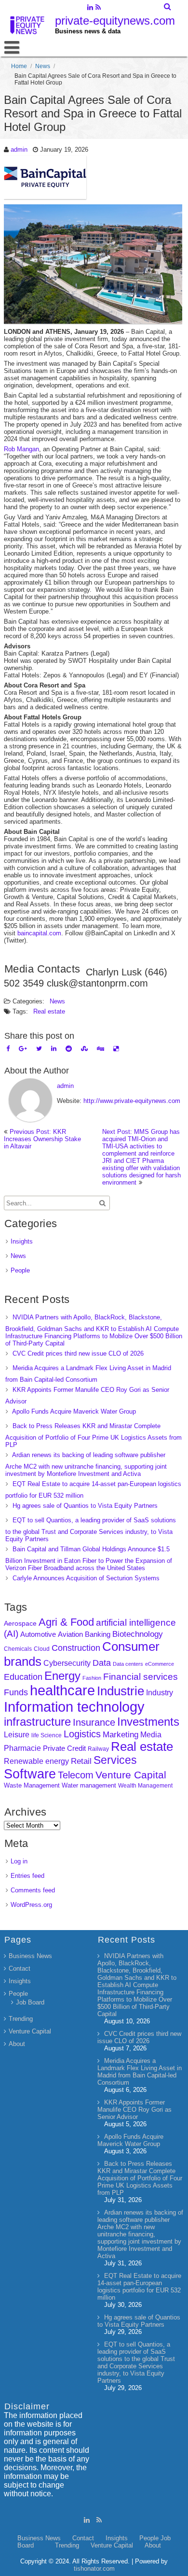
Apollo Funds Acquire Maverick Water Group (74, 1411)
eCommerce (160, 1664)
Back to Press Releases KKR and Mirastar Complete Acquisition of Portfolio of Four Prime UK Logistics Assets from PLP (94, 1435)
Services (115, 1760)
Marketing (121, 1735)
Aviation (70, 1634)
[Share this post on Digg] (101, 1049)
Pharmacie (22, 1748)
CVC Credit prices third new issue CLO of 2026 (78, 1353)
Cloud (42, 1649)
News (43, 66)
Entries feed (27, 1876)
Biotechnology (138, 1634)
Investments (148, 1722)
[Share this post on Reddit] (69, 1049)
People (20, 1270)
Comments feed (33, 1890)
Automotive (38, 1634)
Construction (76, 1648)
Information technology (74, 1707)
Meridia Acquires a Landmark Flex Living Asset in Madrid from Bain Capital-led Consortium (140, 2072)
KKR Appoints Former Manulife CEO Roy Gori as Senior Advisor (134, 2110)
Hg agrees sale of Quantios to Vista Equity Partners (85, 1506)
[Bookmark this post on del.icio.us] (116, 1049)
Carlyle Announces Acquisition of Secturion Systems (86, 1578)
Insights (22, 1241)
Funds (16, 1692)
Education (23, 1677)
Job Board (30, 2002)
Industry (160, 1693)
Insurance (94, 1722)
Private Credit (64, 1748)
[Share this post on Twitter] (39, 1049)
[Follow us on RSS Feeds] (98, 8)
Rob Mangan (21, 449)
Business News (30, 1956)
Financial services (141, 1677)
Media (151, 1734)
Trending (21, 2019)
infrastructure (37, 1722)
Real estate (49, 1011)
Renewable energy (36, 1761)
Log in (19, 1861)
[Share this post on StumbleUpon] (84, 1049)
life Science (47, 1735)
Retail (81, 1761)
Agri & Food (66, 1622)
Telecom (76, 1775)
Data (102, 1663)
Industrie (121, 1691)
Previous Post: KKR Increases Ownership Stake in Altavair (42, 1139)
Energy (62, 1676)
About (17, 2044)
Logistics (82, 1734)
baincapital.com (39, 933)
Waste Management (32, 1785)
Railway (98, 1749)
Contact (20, 1968)
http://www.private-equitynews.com (132, 1101)
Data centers (128, 1664)
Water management (89, 1785)
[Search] (168, 7)
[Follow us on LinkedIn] (90, 8)
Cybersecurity (67, 1663)
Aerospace (20, 1623)
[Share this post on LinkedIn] (54, 1049)
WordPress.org (31, 1905)
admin (19, 150)
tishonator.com (94, 2569)
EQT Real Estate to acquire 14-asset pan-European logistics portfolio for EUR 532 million (139, 2287)
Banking (98, 1634)
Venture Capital (131, 1775)
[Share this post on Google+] (23, 1049)
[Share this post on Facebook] (8, 1049)
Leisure (17, 1735)
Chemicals (18, 1649)
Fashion (92, 1678)
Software (30, 1774)
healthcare (62, 1690)
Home (19, 66)
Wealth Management (145, 1786)
